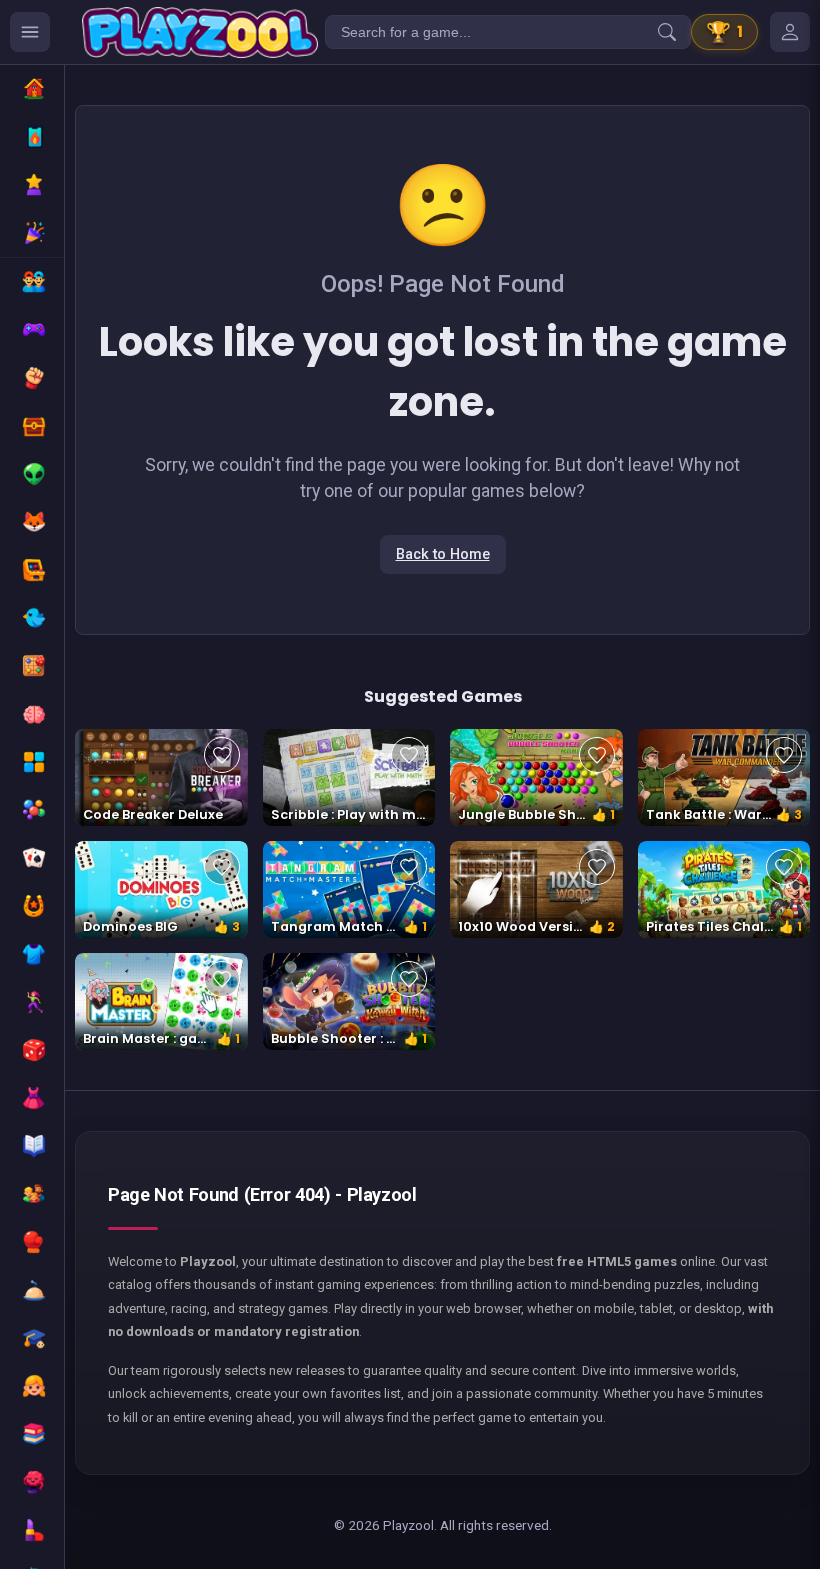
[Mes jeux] (790, 32)
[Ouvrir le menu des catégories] (30, 32)
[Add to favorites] (222, 755)
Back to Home (443, 554)
